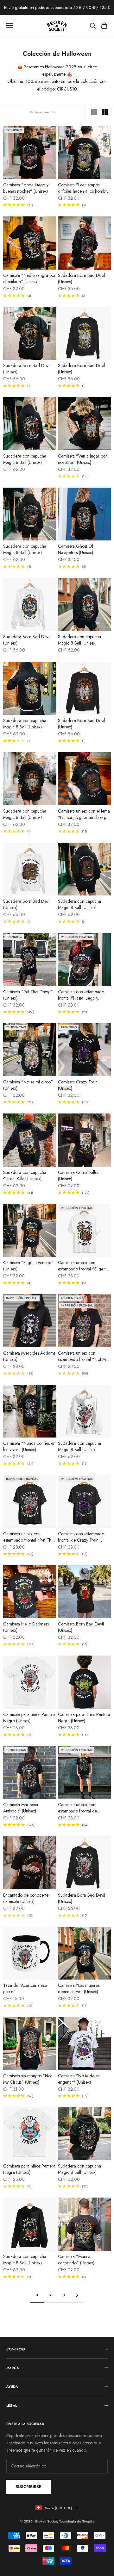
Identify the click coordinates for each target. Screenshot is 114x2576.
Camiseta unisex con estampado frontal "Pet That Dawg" (29, 1537)
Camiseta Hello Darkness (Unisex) (26, 1627)
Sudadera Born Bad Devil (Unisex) (82, 278)
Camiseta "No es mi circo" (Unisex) (28, 1085)
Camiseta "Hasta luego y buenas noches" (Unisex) (26, 188)
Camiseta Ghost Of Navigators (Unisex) (76, 549)
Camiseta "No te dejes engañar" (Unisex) (79, 2079)
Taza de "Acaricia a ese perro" (25, 1988)
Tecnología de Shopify (77, 2521)
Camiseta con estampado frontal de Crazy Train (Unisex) (81, 1537)
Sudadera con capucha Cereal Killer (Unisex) (25, 1176)
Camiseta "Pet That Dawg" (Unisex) (28, 995)
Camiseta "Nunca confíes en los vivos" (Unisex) (29, 1446)
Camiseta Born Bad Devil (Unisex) (81, 1627)
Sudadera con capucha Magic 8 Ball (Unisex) (25, 459)
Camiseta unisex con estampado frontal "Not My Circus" (83, 1356)
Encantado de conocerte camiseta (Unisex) (26, 1898)
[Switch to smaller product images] (105, 112)
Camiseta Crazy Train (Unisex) (78, 1085)
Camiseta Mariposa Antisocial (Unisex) (21, 1808)
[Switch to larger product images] (94, 112)
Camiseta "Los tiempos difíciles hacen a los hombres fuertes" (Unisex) (84, 188)
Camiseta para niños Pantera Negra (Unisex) (29, 1718)
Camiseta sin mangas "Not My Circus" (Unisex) (27, 2079)
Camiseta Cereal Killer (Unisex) (78, 1176)
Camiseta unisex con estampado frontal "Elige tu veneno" (83, 1266)
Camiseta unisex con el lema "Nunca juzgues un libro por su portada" (84, 814)
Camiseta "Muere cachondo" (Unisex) (76, 2260)
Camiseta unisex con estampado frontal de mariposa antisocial (77, 1808)
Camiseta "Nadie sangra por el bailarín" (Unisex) (29, 278)
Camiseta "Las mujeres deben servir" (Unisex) (79, 1988)
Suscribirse (28, 2487)
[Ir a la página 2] (77, 2295)
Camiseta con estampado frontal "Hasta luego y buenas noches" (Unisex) (81, 995)
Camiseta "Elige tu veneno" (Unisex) (28, 1266)
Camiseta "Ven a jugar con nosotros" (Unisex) (83, 459)
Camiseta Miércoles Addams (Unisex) (29, 1356)
